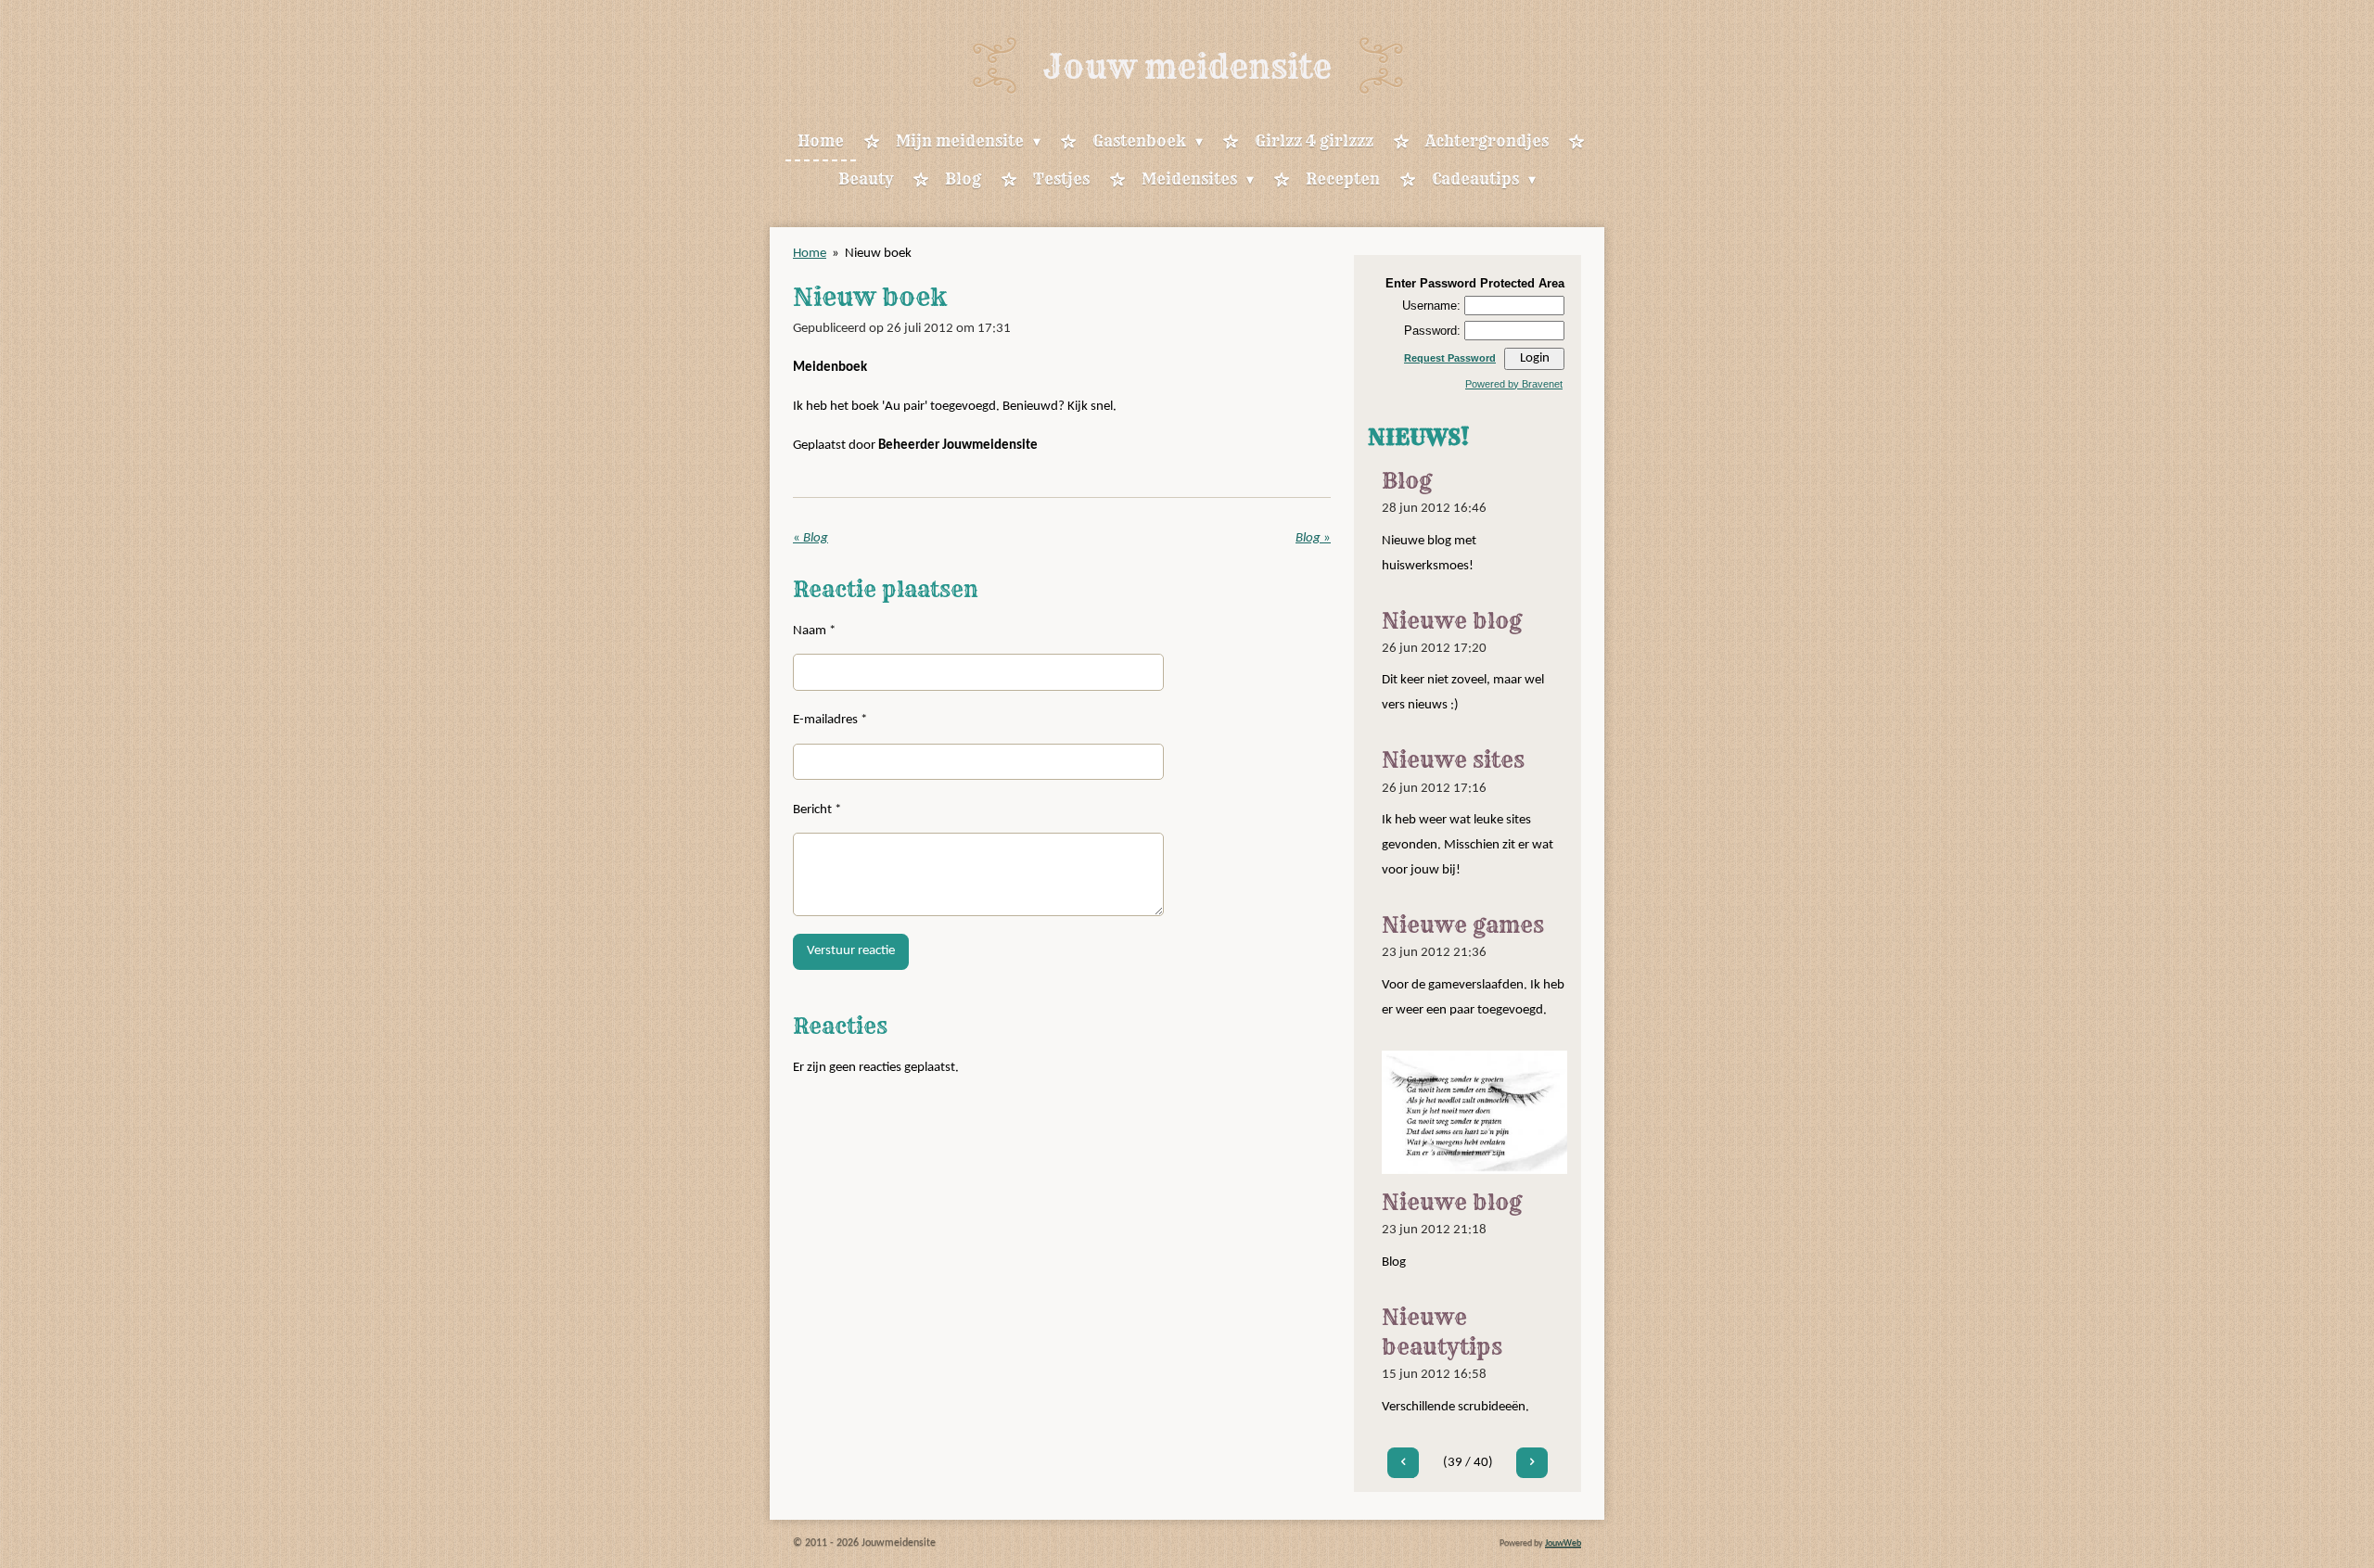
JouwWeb (1563, 1543)
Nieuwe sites (1453, 760)
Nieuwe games (1463, 925)
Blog (1407, 481)
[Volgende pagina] (1532, 1463)
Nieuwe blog (1452, 621)
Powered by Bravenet (1514, 384)
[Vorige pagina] (1403, 1463)
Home (810, 254)
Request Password (1450, 358)
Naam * (814, 631)
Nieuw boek (878, 254)
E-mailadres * (830, 720)
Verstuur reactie (851, 951)
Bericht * (817, 810)
